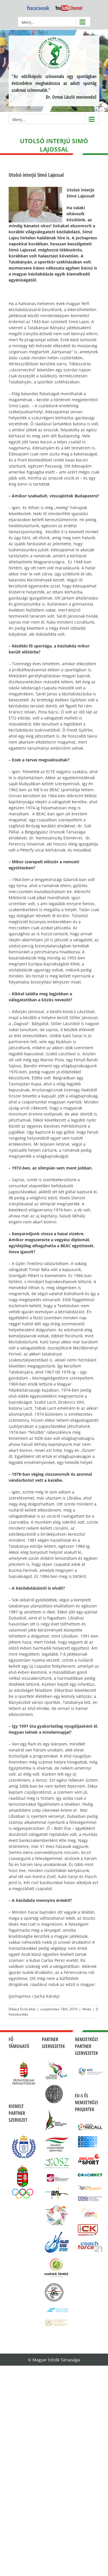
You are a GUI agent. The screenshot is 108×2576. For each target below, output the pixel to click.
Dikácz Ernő (18, 2009)
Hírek (87, 2009)
